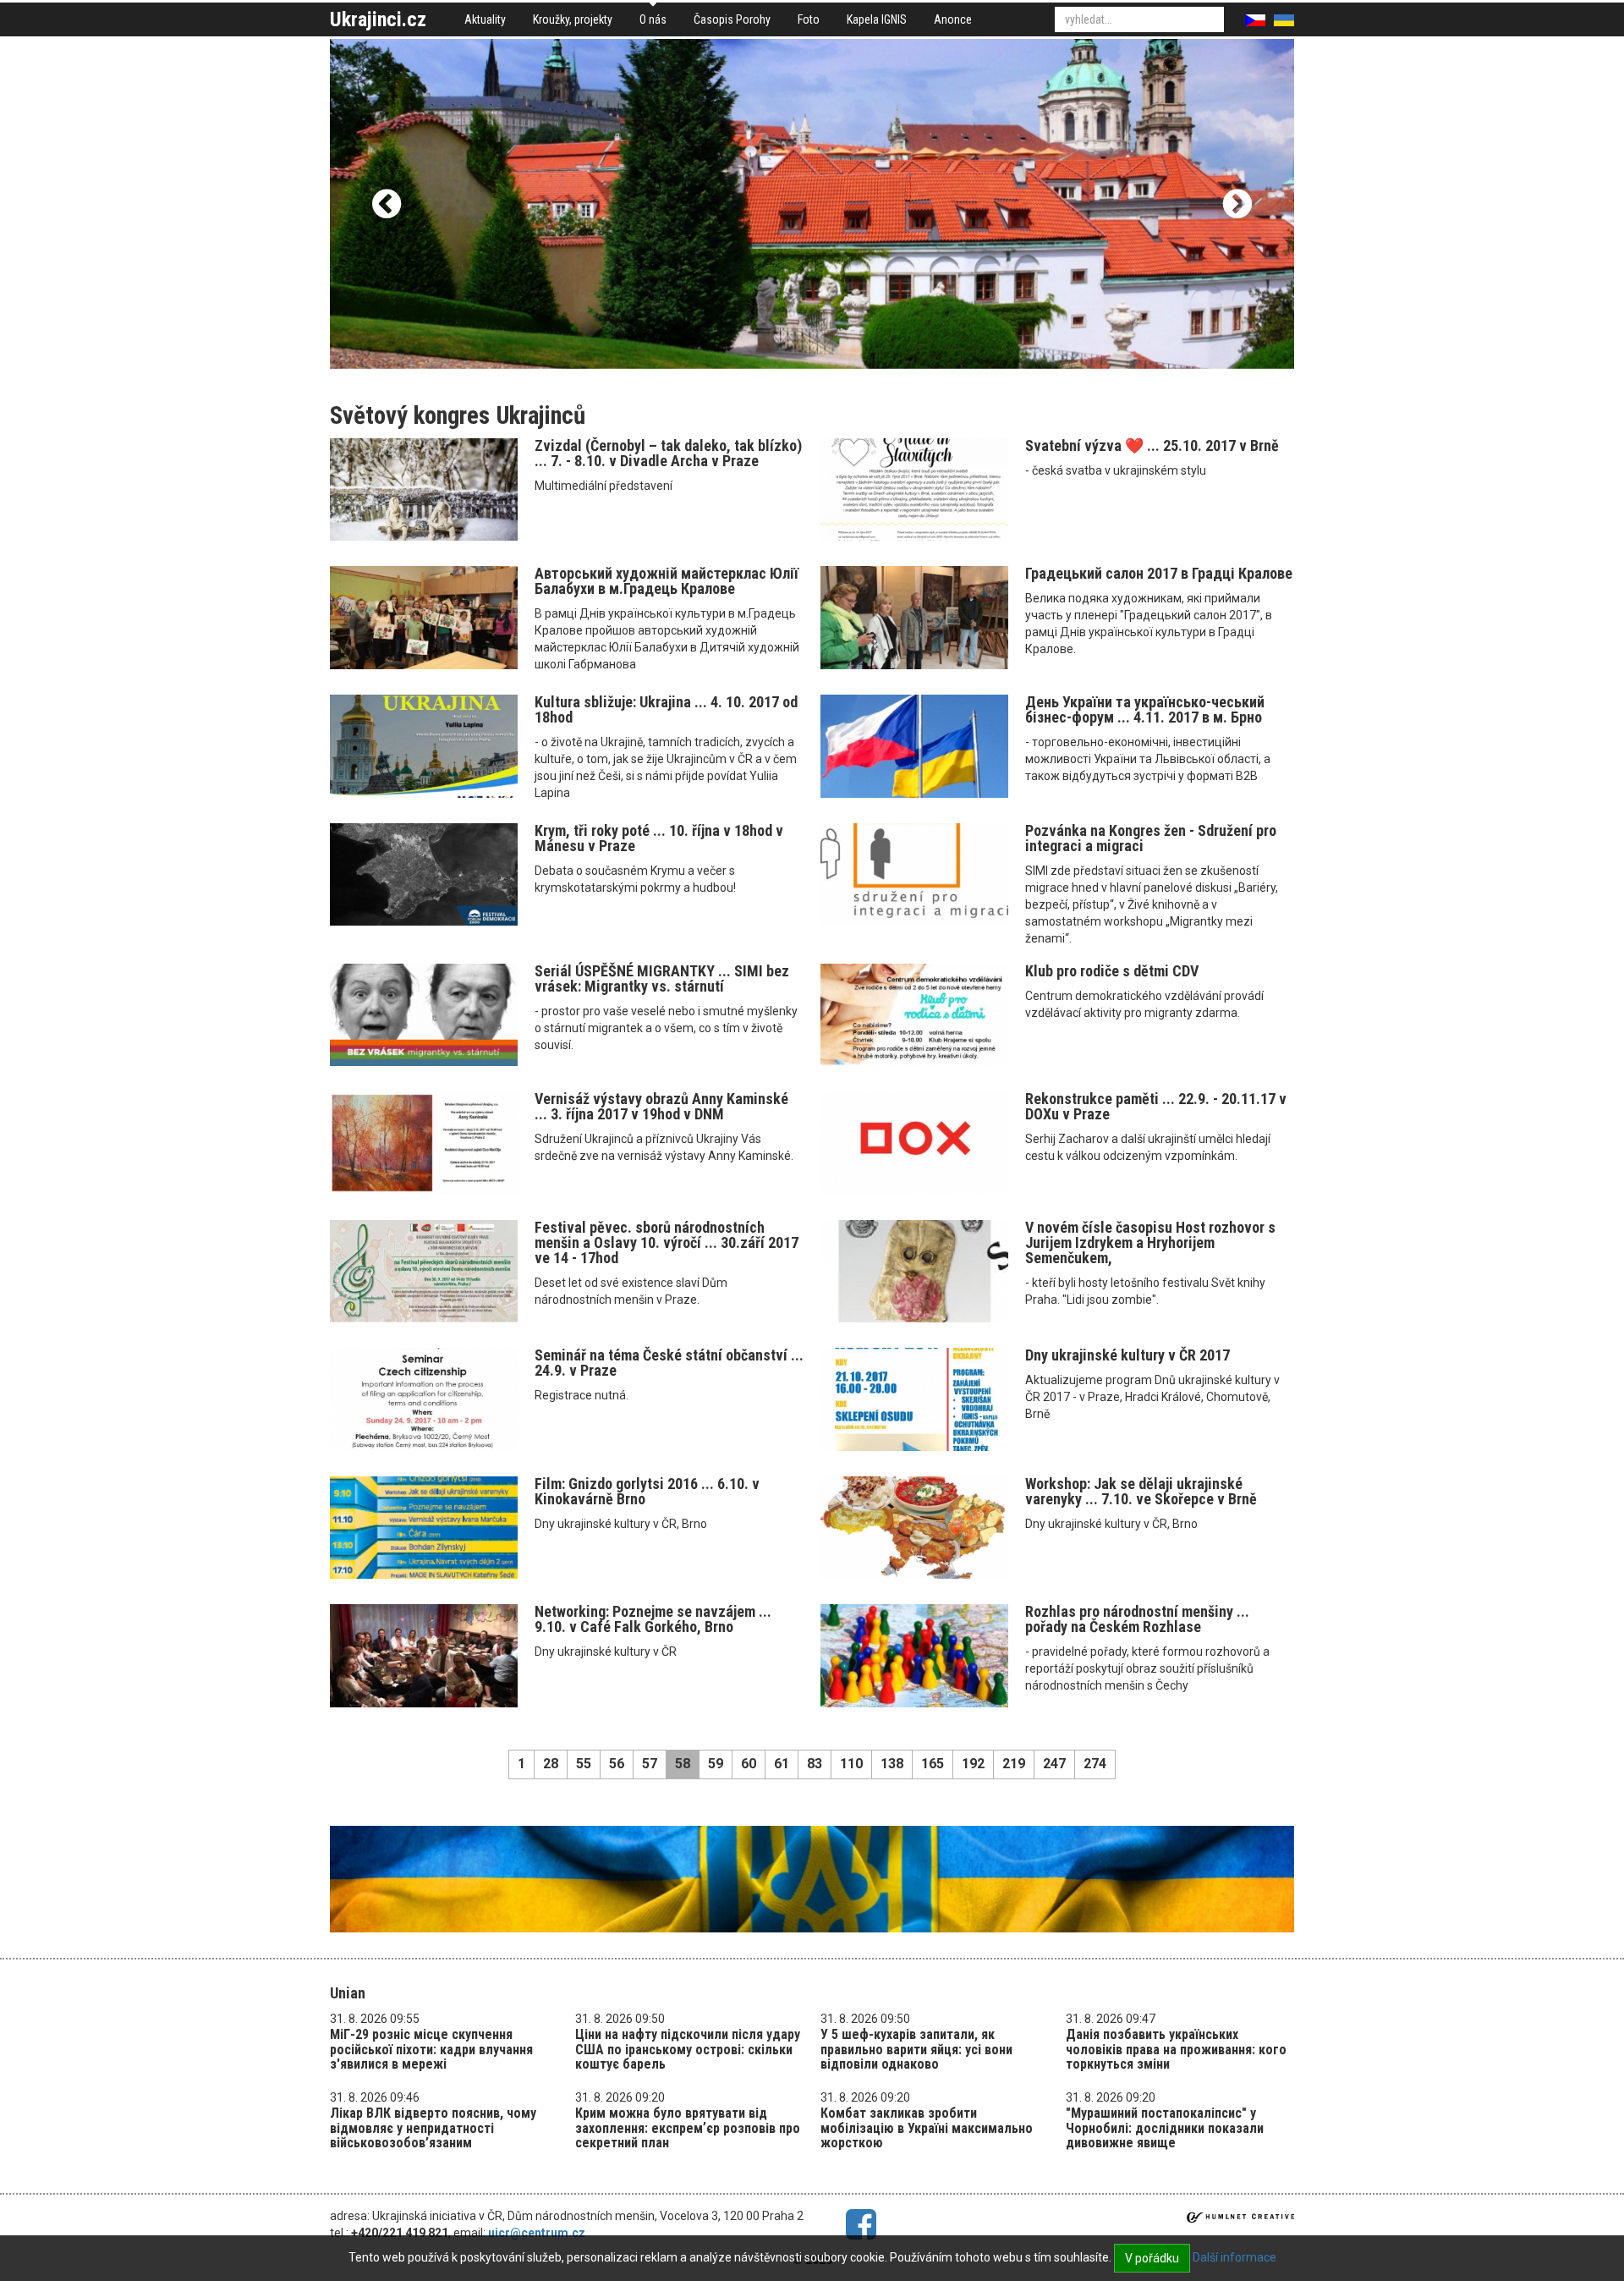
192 (973, 1764)
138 (892, 1764)
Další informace (1234, 2257)
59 (716, 1764)
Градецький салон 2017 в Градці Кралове (1159, 573)
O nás (653, 19)
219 (1014, 1764)
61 (782, 1764)
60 (749, 1764)
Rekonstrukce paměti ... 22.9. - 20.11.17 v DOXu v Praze (1156, 1106)
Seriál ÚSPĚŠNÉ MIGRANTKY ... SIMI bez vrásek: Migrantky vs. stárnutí (662, 978)
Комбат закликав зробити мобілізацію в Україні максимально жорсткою (927, 2128)
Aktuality (485, 19)
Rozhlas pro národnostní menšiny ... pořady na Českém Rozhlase (1137, 1619)
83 (815, 1764)
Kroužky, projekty (573, 19)
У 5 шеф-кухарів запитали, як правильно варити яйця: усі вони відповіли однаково (916, 2049)
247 (1054, 1764)
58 (683, 1764)
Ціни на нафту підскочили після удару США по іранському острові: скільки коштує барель (688, 2049)
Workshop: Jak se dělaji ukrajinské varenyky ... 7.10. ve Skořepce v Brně (1141, 1491)
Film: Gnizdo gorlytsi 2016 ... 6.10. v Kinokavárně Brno (647, 1491)
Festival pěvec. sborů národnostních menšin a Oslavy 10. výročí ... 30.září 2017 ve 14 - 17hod (667, 1242)
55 (584, 1764)
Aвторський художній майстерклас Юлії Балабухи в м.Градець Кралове (667, 581)
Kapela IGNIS (877, 19)
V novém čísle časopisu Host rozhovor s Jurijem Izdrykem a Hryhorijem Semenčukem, (1150, 1242)
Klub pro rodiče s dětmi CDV (1112, 971)
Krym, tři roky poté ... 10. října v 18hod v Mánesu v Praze (659, 838)
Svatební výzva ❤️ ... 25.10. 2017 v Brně (1152, 445)
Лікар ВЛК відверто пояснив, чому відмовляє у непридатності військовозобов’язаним (433, 2128)
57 (650, 1764)
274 (1095, 1764)
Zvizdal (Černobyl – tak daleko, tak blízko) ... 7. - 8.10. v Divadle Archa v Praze (668, 453)
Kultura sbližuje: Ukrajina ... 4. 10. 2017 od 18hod (666, 709)
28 (551, 1764)
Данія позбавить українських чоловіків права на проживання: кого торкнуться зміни (1176, 2049)
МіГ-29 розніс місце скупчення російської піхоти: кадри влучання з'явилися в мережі (431, 2049)
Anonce (953, 19)
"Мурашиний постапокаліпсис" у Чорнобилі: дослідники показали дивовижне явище (1165, 2128)
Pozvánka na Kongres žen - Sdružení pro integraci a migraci (1151, 838)
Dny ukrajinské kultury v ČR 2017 (1127, 1355)
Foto (809, 19)
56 (617, 1764)
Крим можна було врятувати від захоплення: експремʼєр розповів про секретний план (688, 2128)
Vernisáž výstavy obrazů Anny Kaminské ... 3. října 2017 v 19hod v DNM (661, 1106)
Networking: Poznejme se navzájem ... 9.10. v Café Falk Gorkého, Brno (653, 1619)
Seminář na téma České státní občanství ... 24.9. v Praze (669, 1363)
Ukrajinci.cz (378, 19)
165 (933, 1764)
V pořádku (1152, 2258)
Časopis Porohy (732, 19)
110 (851, 1764)
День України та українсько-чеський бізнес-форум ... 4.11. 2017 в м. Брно (1145, 709)
